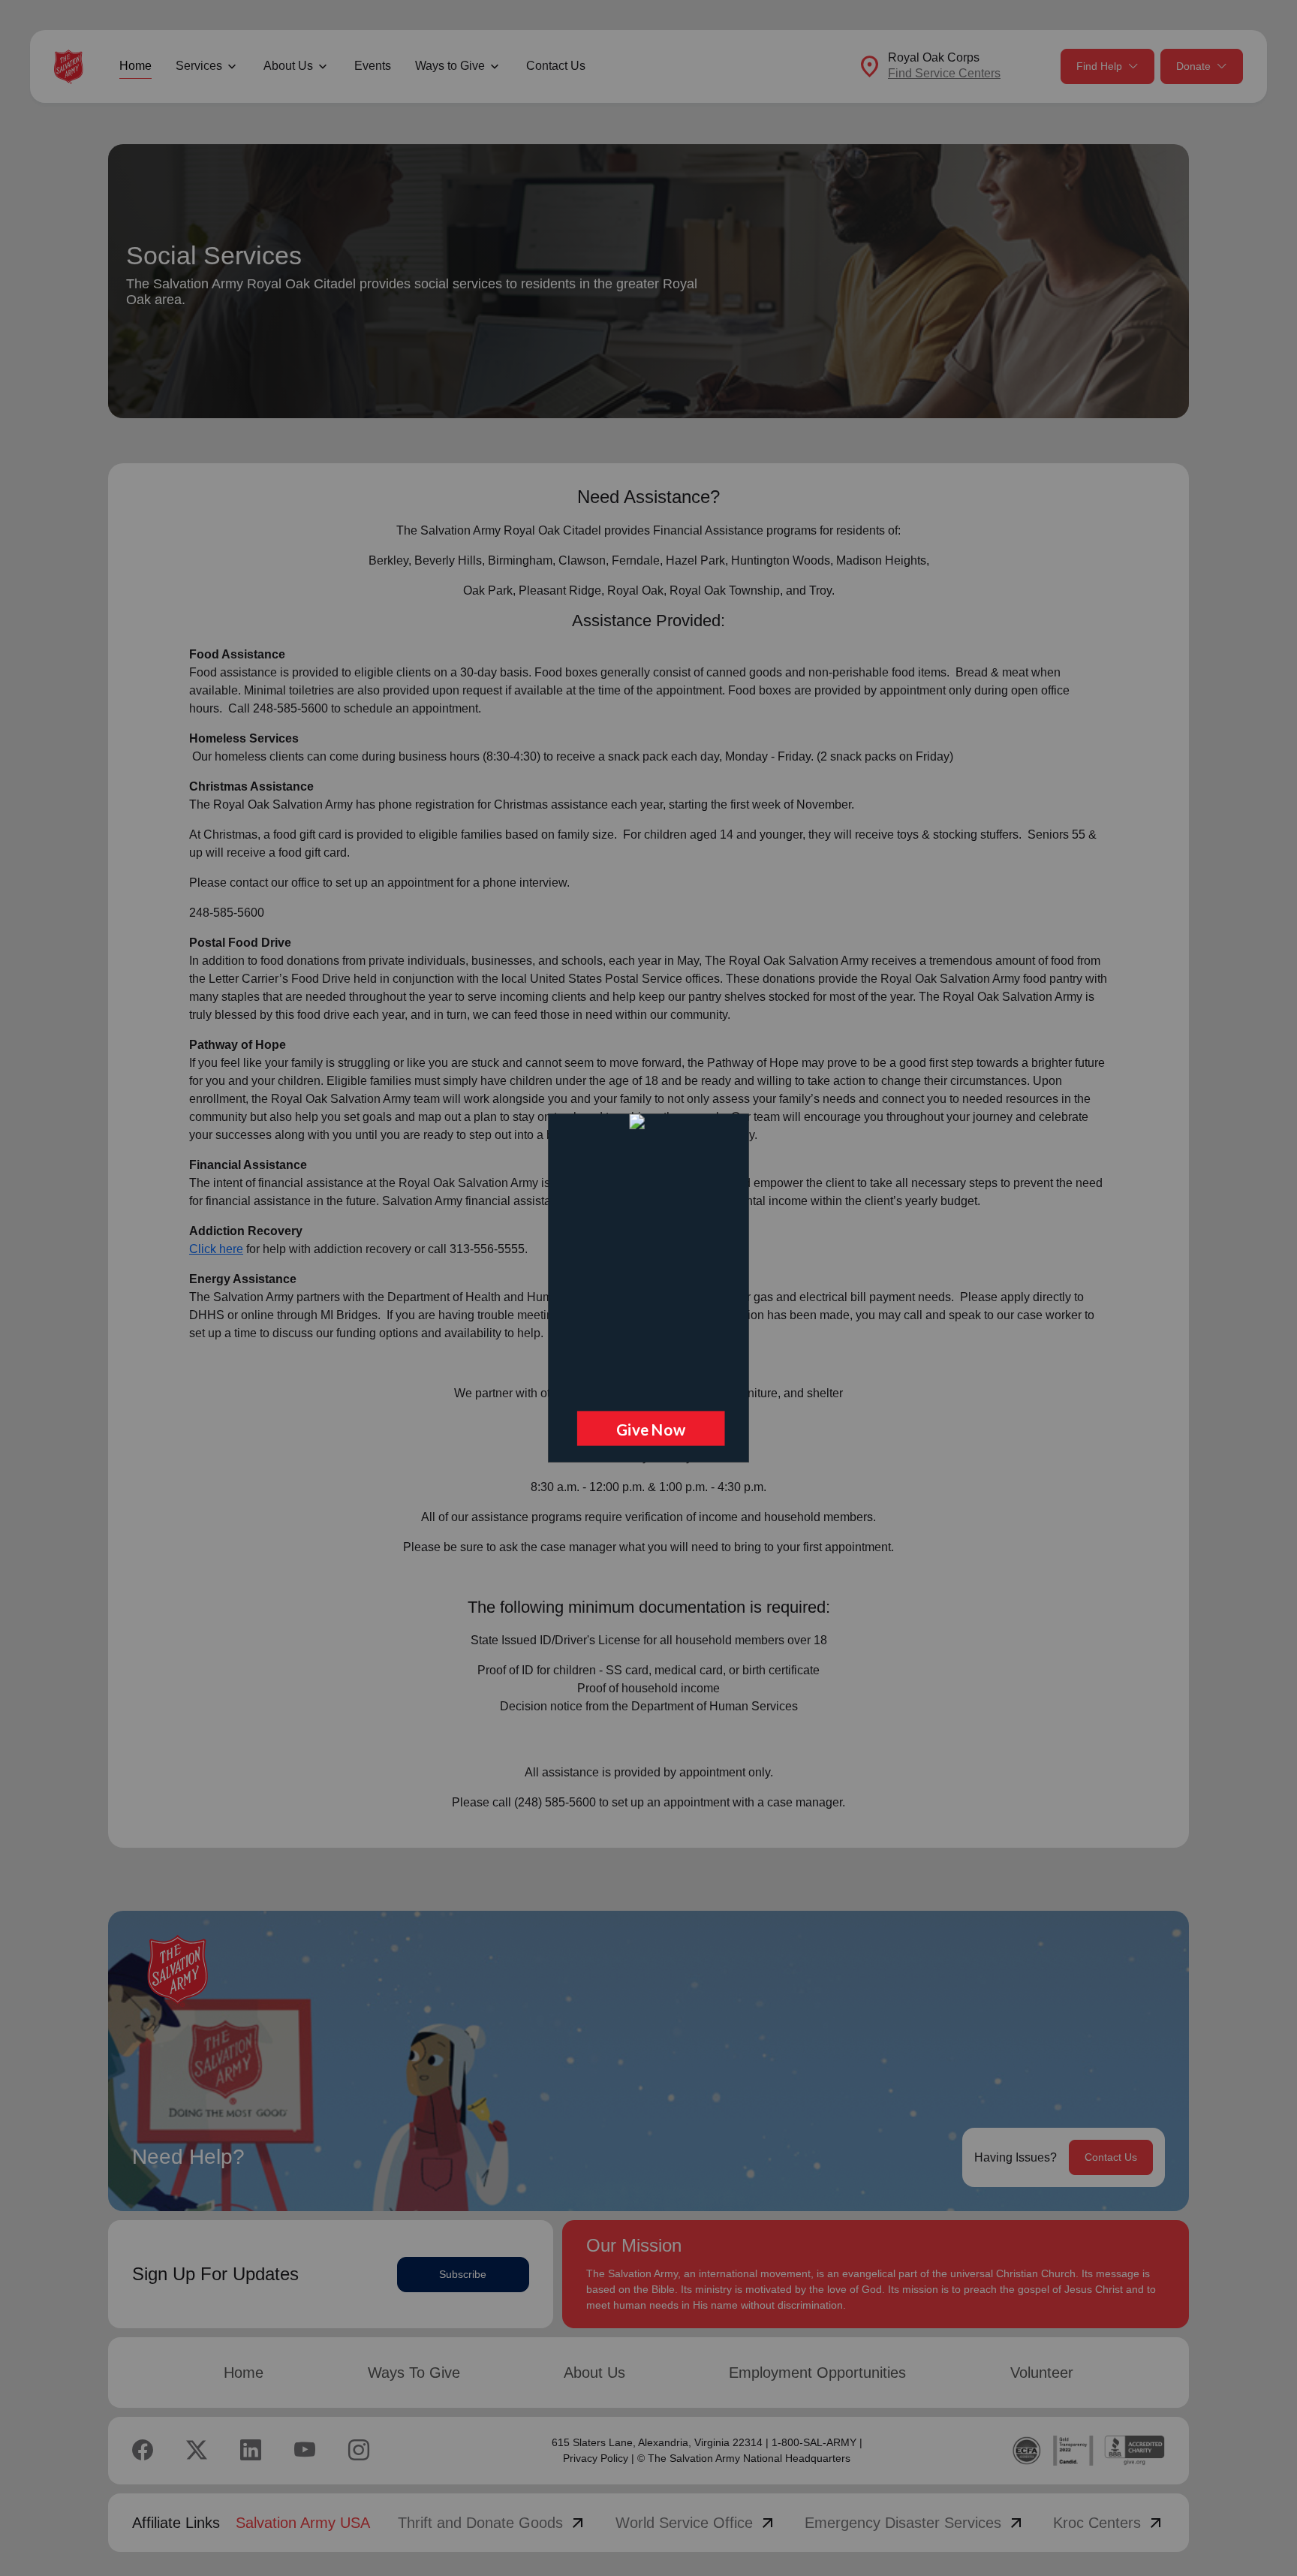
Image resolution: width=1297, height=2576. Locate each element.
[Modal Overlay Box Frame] (648, 1288)
